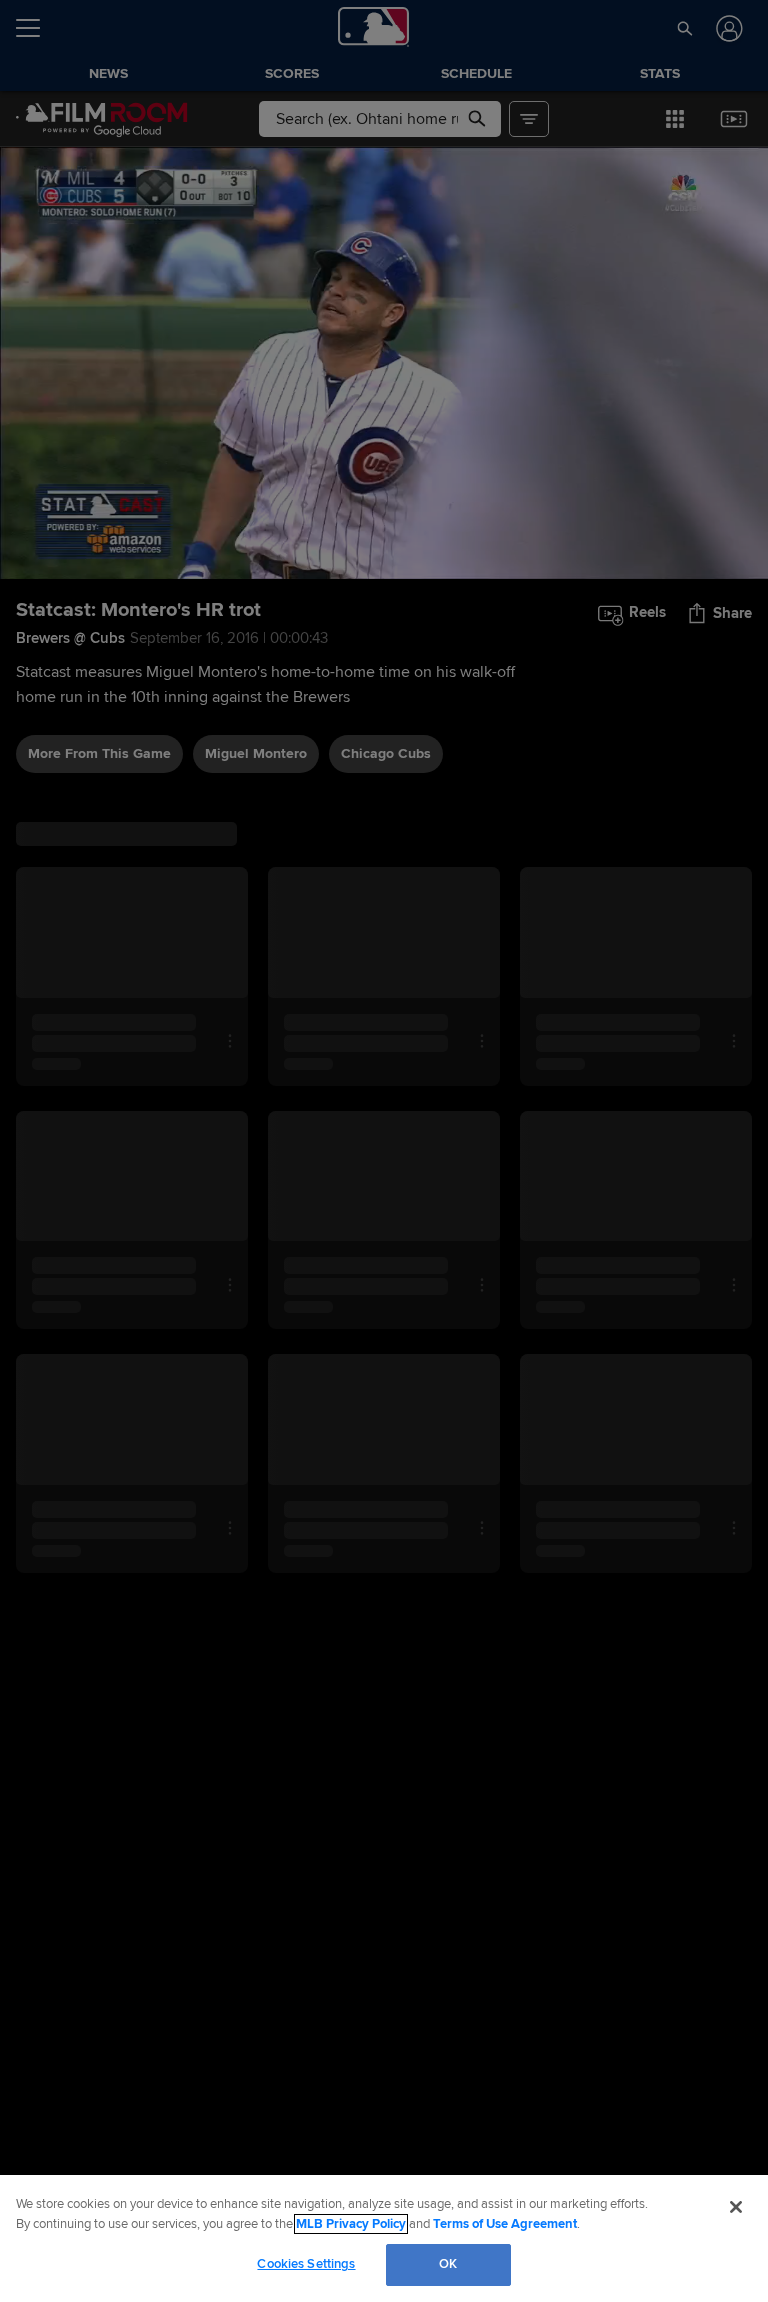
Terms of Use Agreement (505, 2224)
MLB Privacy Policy (351, 2224)
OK (448, 2264)
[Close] (736, 2207)
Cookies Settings (306, 2264)
